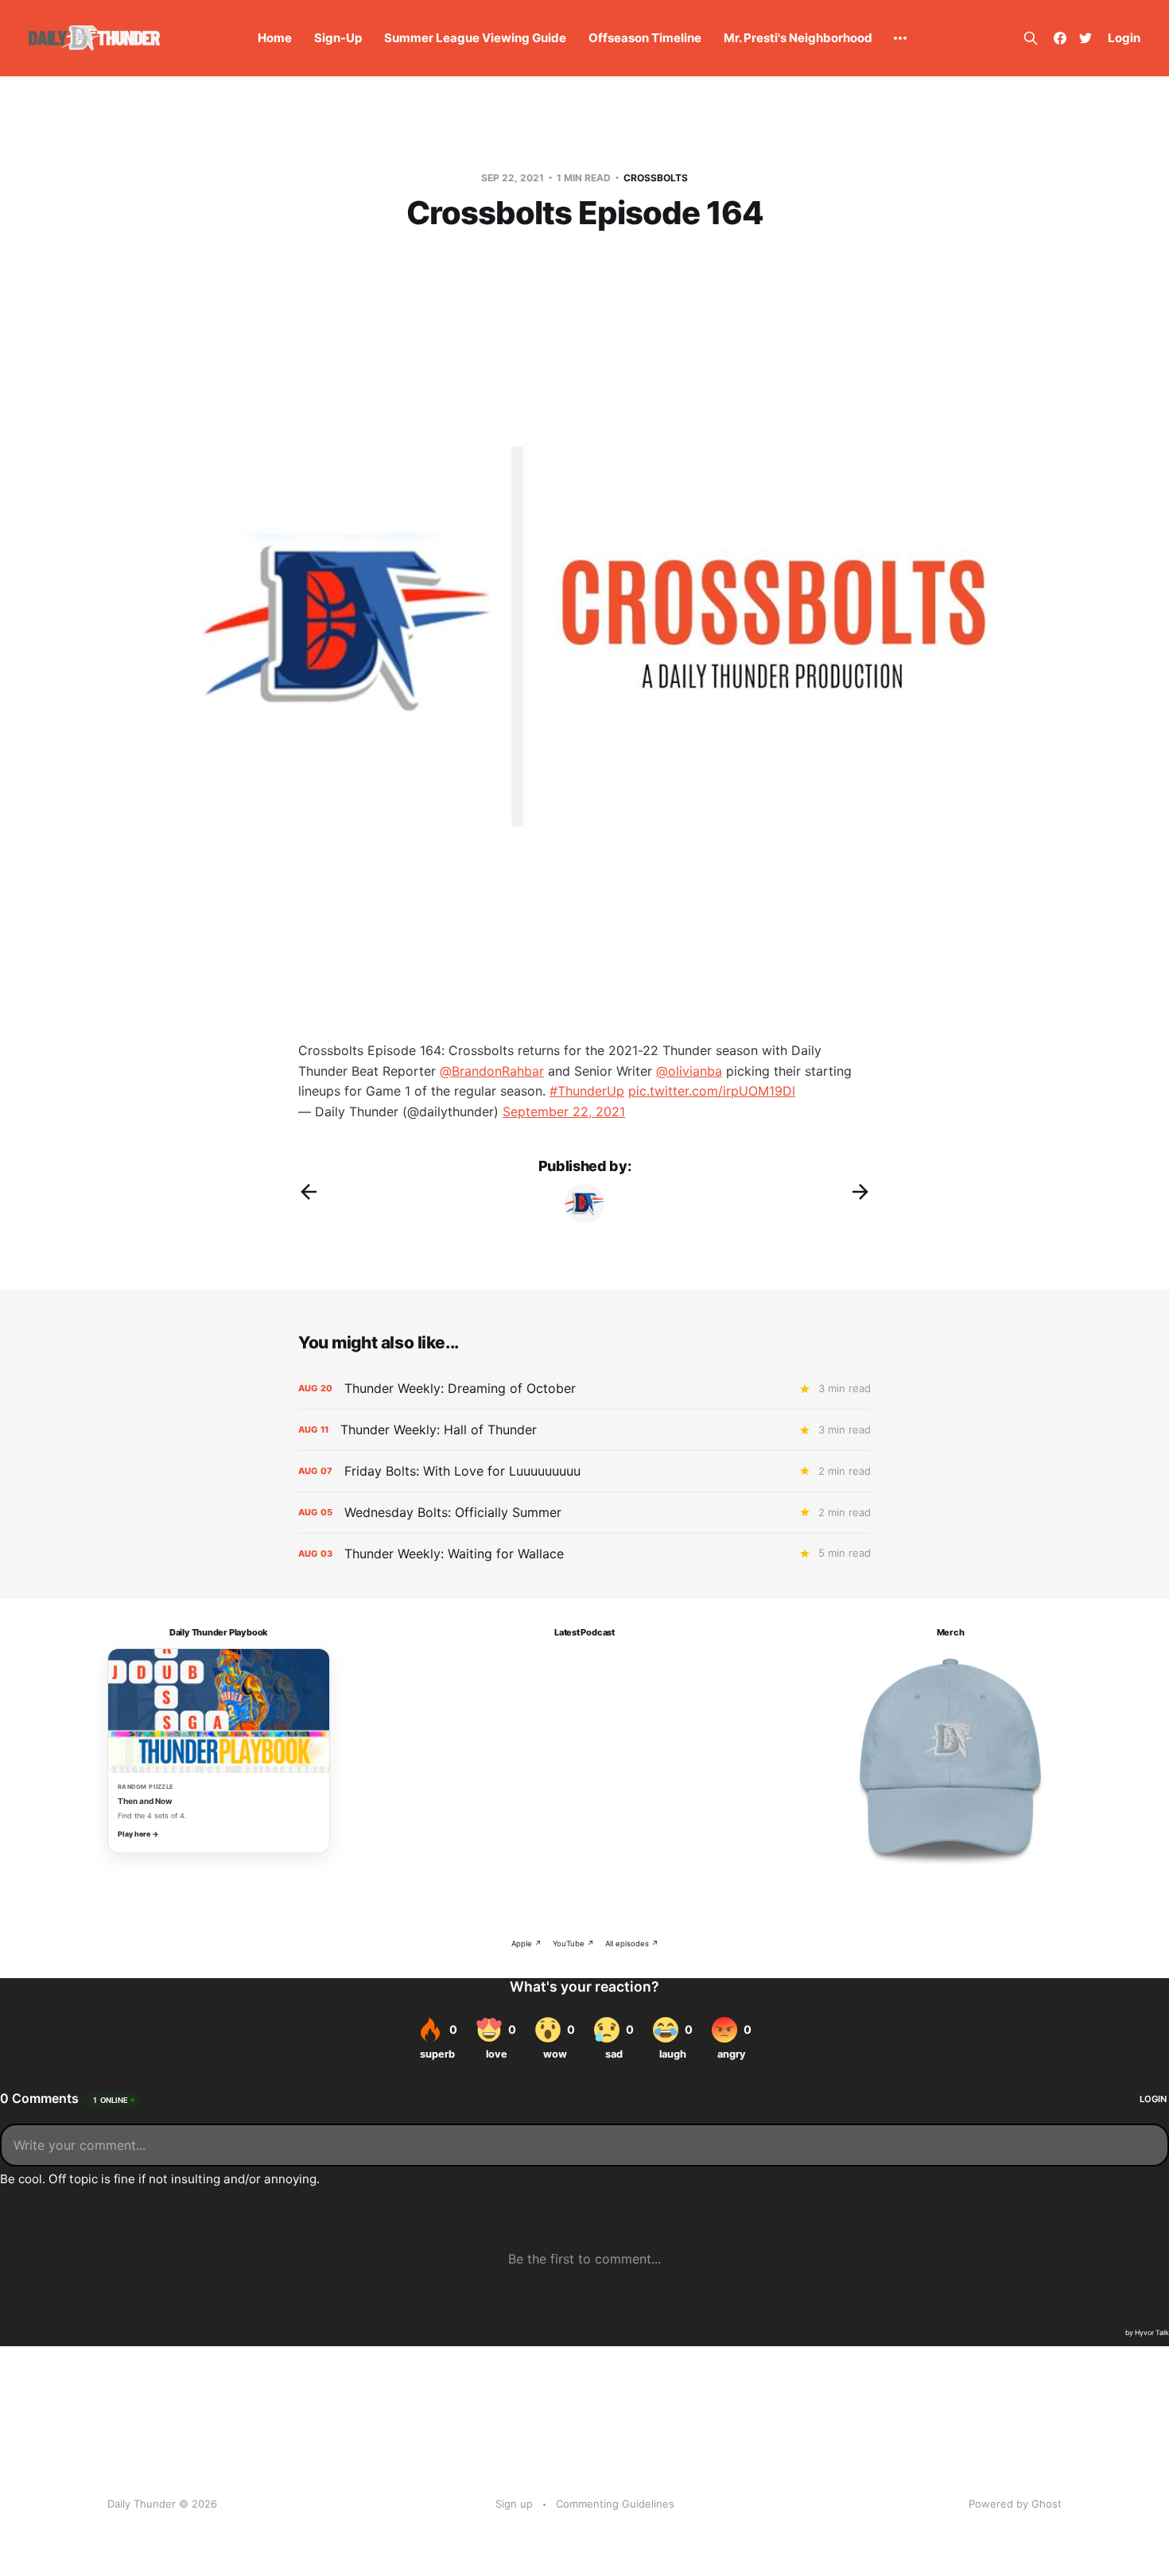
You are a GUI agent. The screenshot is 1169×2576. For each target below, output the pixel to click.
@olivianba (689, 1071)
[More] (900, 38)
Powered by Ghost (1015, 2504)
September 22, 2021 (564, 1111)
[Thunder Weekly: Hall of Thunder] (584, 1430)
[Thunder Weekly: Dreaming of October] (584, 1389)
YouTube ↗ (573, 1944)
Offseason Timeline (645, 38)
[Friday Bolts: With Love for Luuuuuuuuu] (584, 1471)
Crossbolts (656, 178)
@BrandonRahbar (492, 1071)
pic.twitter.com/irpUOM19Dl (712, 1091)
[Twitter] (1085, 38)
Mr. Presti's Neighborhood (798, 38)
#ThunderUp (587, 1091)
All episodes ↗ (632, 1944)
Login (1124, 38)
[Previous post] (309, 1192)
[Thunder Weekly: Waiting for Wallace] (584, 1554)
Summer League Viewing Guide (475, 38)
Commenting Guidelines (615, 2504)
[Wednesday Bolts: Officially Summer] (584, 1513)
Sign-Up (338, 38)
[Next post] (860, 1192)
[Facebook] (1060, 38)
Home (275, 38)
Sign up (514, 2504)
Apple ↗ (526, 1944)
